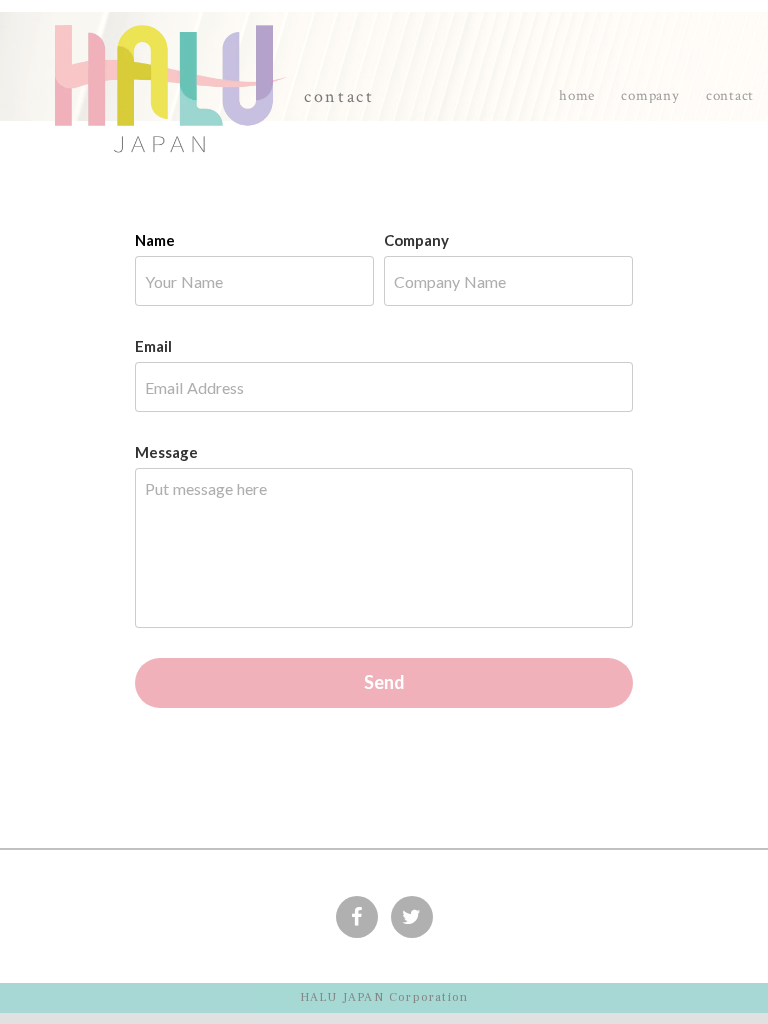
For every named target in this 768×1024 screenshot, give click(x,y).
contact (730, 95)
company (650, 95)
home (577, 95)
